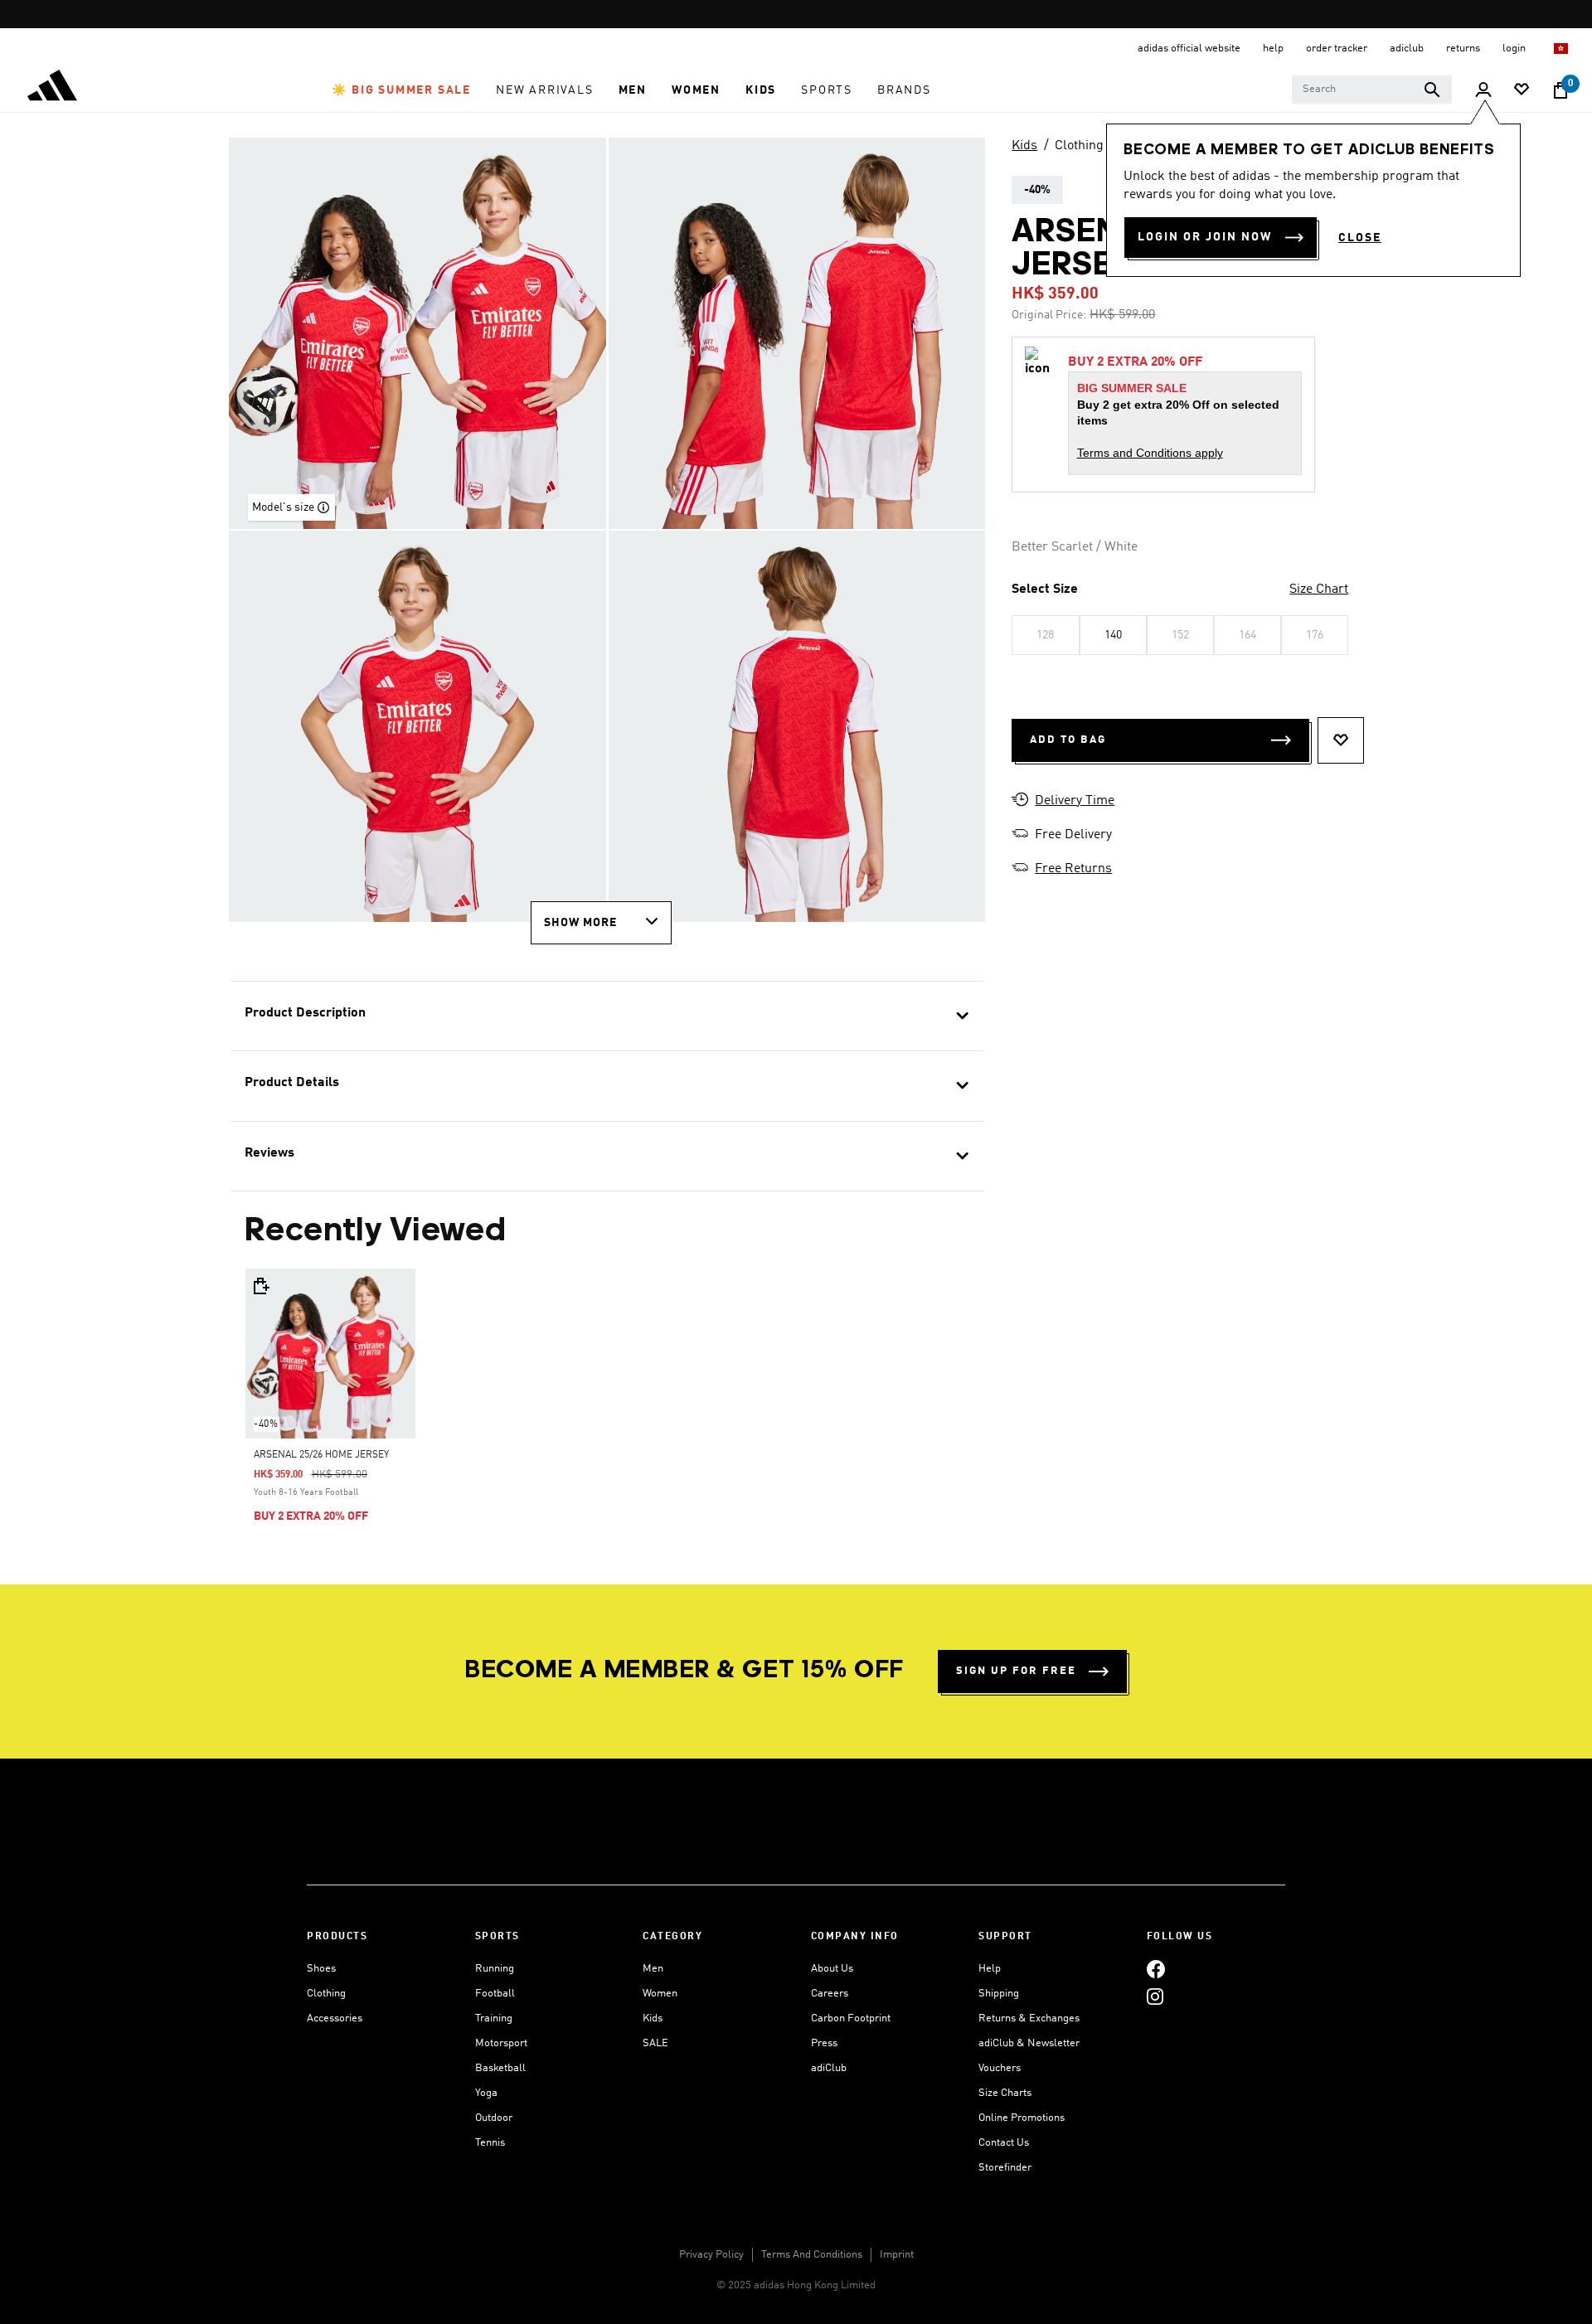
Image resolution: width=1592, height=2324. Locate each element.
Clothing (1079, 146)
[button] (401, 90)
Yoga (486, 2093)
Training (494, 2018)
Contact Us (1004, 2143)
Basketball (500, 2068)
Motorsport (501, 2043)
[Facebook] (1156, 1969)
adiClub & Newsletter (1029, 2043)
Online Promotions (1022, 2118)
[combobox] (1372, 90)
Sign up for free (1016, 1671)
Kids (1024, 146)
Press (824, 2043)
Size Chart (1319, 589)
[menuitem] (401, 90)
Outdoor (494, 2118)
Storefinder (1005, 2168)
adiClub (829, 2068)
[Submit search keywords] (1432, 90)
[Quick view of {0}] (260, 1286)
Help (990, 1969)
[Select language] (1562, 49)
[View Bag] (1560, 90)
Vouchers (1000, 2068)
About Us (832, 1969)
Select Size (1045, 589)
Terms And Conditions (812, 2255)
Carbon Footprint (851, 2018)
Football (495, 1994)
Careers (830, 1994)
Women (660, 1994)
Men (653, 1969)
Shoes (321, 1969)
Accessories (335, 2018)
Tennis (490, 2143)
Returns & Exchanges (1029, 2018)
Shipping (999, 1994)
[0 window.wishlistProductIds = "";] (1522, 91)
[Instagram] (1155, 1996)
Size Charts (1005, 2093)
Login (1515, 49)
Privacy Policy (711, 2255)
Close (1360, 238)
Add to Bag (1068, 740)
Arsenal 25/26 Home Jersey (321, 1455)
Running (495, 1969)
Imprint (897, 2255)
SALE (655, 2043)
